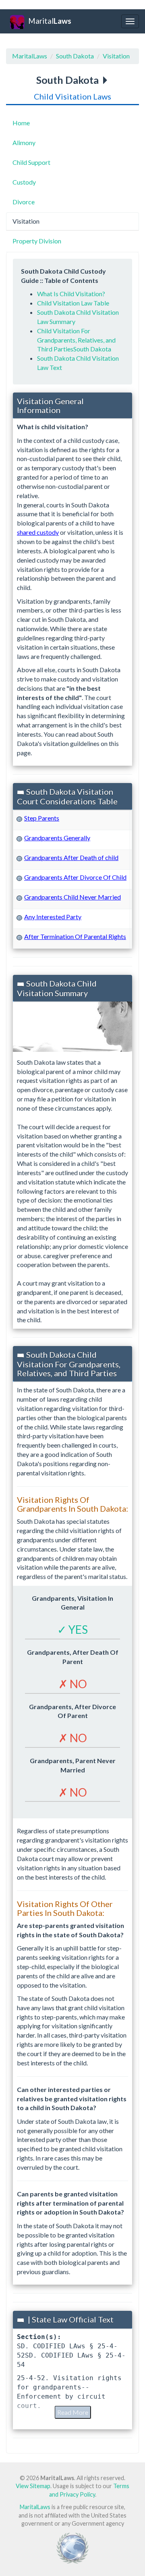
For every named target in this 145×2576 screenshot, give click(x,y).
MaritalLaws (30, 56)
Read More (73, 2412)
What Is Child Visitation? (71, 294)
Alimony (24, 142)
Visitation (116, 56)
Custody (24, 182)
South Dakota (75, 56)
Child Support (31, 162)
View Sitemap (33, 2486)
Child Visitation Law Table (73, 303)
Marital (50, 21)
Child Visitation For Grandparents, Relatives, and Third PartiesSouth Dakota (76, 340)
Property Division (37, 241)
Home (21, 123)
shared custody (38, 532)
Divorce (24, 202)
